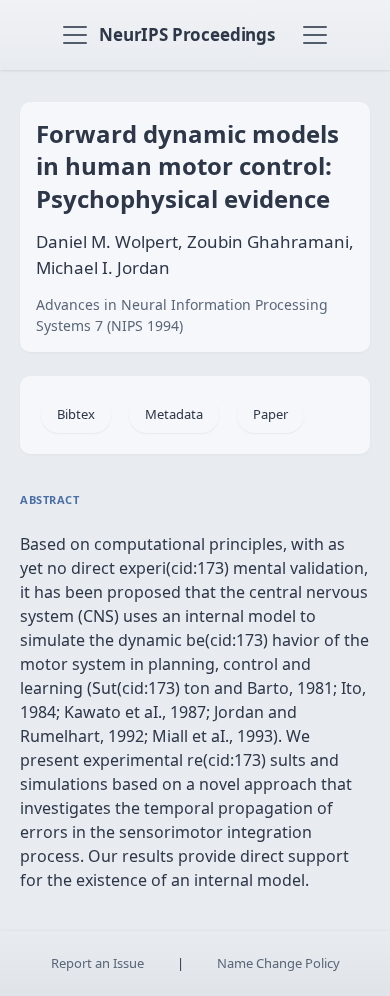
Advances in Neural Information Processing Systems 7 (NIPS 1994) (182, 315)
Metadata (174, 414)
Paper (270, 414)
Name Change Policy (278, 963)
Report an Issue (97, 963)
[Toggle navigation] (75, 35)
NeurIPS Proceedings (187, 34)
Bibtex (76, 414)
